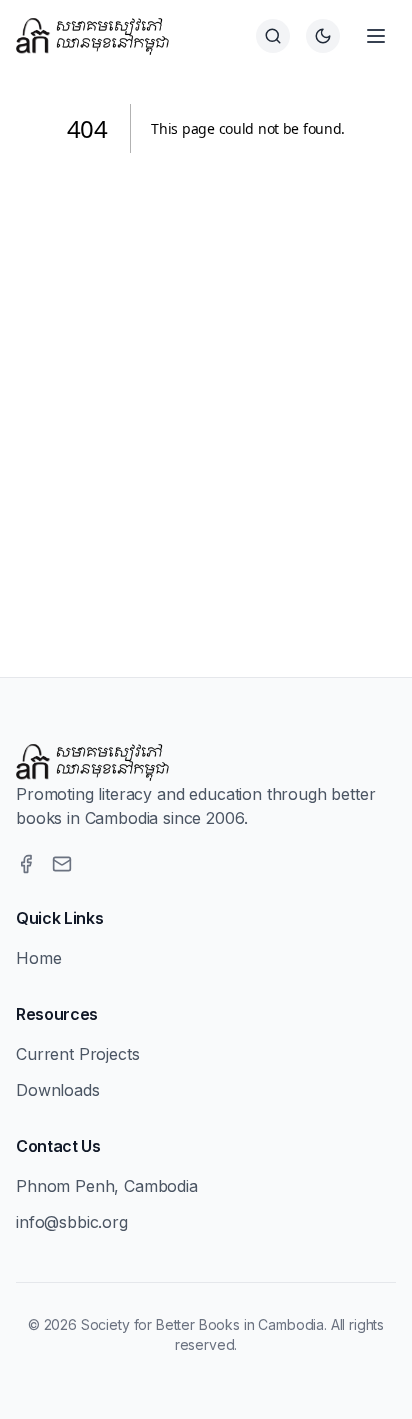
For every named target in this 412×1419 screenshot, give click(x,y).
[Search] (273, 36)
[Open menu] (376, 36)
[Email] (62, 864)
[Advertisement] (206, 391)
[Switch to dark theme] (323, 36)
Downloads (58, 1090)
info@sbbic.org (72, 1222)
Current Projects (77, 1054)
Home (38, 958)
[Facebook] (26, 864)
